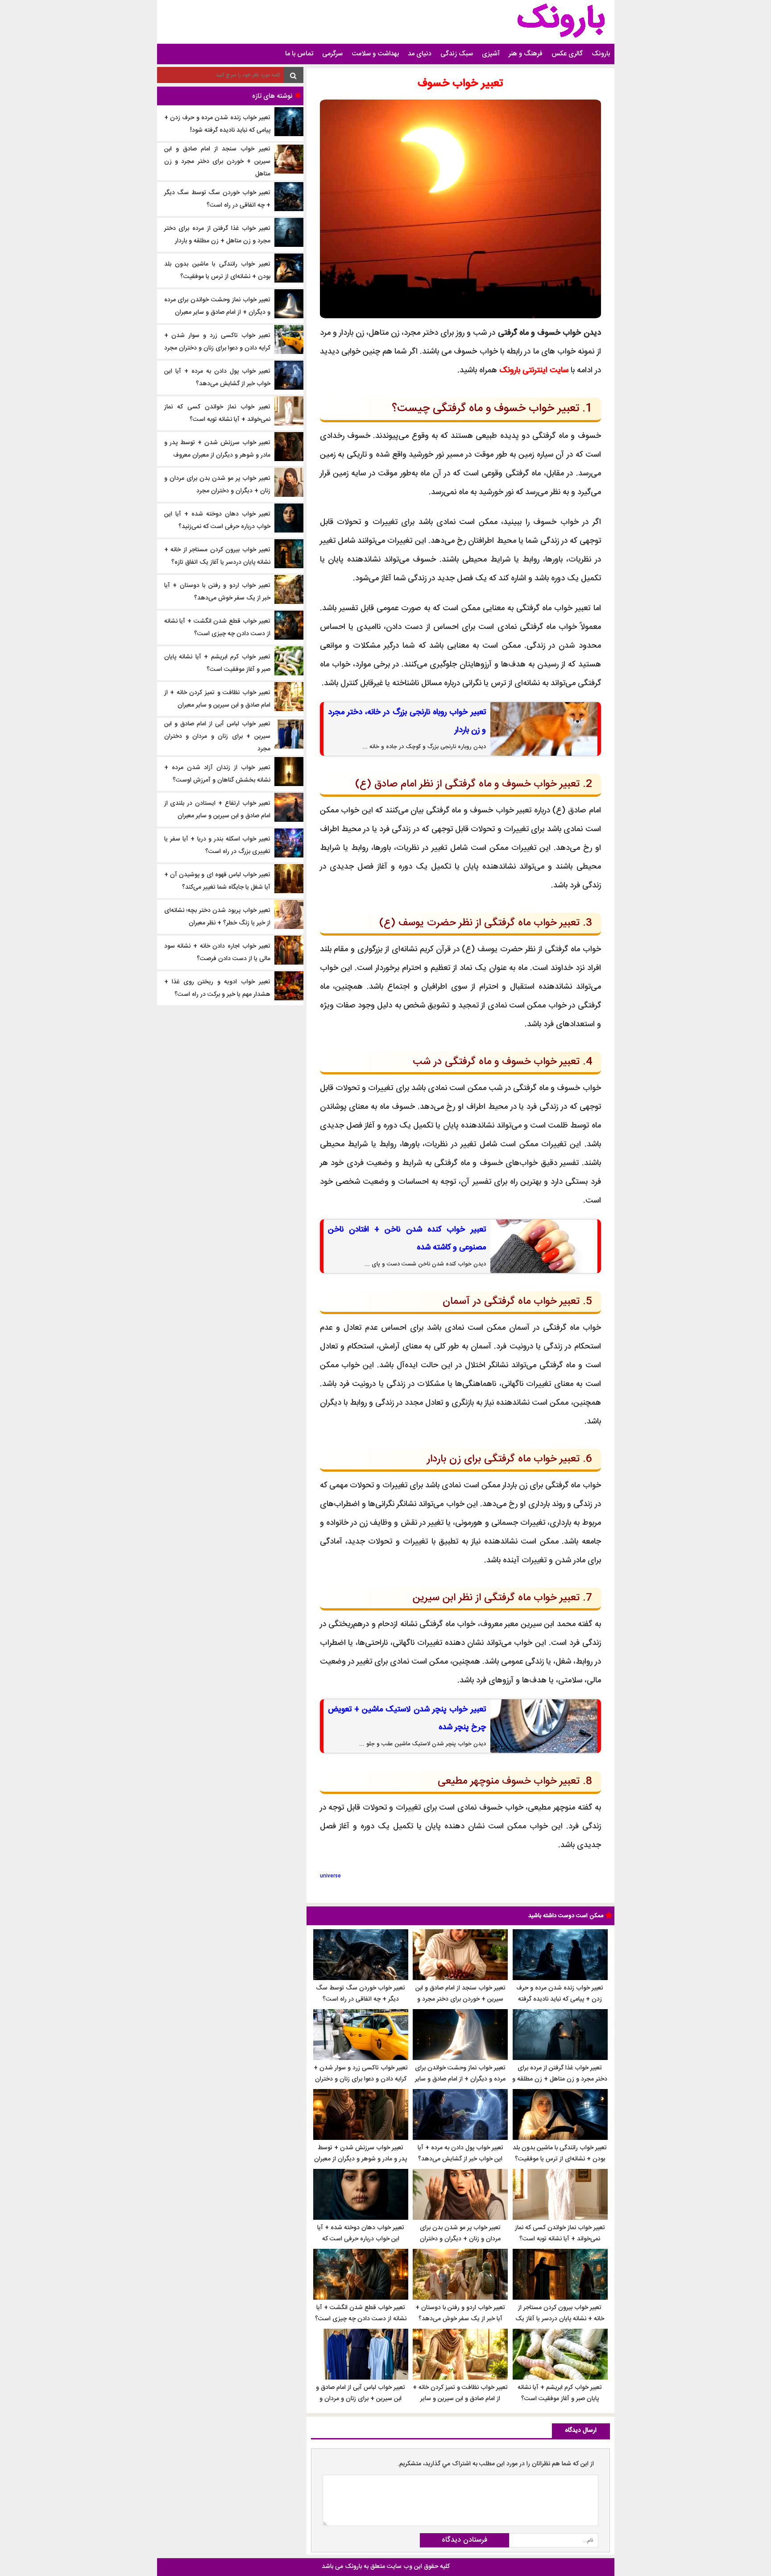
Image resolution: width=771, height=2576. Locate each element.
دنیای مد (420, 54)
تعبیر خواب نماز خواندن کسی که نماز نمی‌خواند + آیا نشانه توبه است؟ (560, 2233)
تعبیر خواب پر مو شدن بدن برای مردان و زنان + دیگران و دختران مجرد (460, 2239)
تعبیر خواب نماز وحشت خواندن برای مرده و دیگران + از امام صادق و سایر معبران (460, 2079)
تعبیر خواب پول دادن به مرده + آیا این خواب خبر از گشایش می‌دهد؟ (460, 2154)
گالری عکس (567, 54)
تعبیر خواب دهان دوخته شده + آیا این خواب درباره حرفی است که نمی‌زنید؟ (361, 2239)
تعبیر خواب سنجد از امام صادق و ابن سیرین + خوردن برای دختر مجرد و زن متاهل (460, 1999)
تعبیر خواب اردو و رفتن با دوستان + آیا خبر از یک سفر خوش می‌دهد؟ (460, 2313)
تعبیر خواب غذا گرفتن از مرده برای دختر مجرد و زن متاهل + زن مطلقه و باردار (560, 2079)
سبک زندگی (457, 54)
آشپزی (491, 54)
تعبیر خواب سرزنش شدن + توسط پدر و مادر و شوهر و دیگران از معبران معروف (361, 2159)
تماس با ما (299, 54)
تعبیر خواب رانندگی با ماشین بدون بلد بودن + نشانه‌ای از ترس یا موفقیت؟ (560, 2154)
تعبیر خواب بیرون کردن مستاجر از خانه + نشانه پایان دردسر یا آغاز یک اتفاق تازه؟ (560, 2319)
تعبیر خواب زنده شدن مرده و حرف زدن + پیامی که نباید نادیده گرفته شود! (560, 1999)
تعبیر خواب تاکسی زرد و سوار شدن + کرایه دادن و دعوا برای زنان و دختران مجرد (361, 2079)
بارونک (601, 54)
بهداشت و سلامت (375, 54)
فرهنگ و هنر (526, 54)
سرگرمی (332, 54)
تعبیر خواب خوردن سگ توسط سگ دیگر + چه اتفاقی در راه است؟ (361, 1994)
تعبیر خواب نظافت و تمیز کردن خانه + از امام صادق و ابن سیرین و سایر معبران (460, 2399)
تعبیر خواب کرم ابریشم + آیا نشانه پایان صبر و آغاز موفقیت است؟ (560, 2393)
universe (330, 1876)
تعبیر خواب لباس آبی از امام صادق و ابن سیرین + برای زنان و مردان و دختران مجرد (361, 2399)
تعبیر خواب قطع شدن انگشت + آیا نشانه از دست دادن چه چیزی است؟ (361, 2313)
